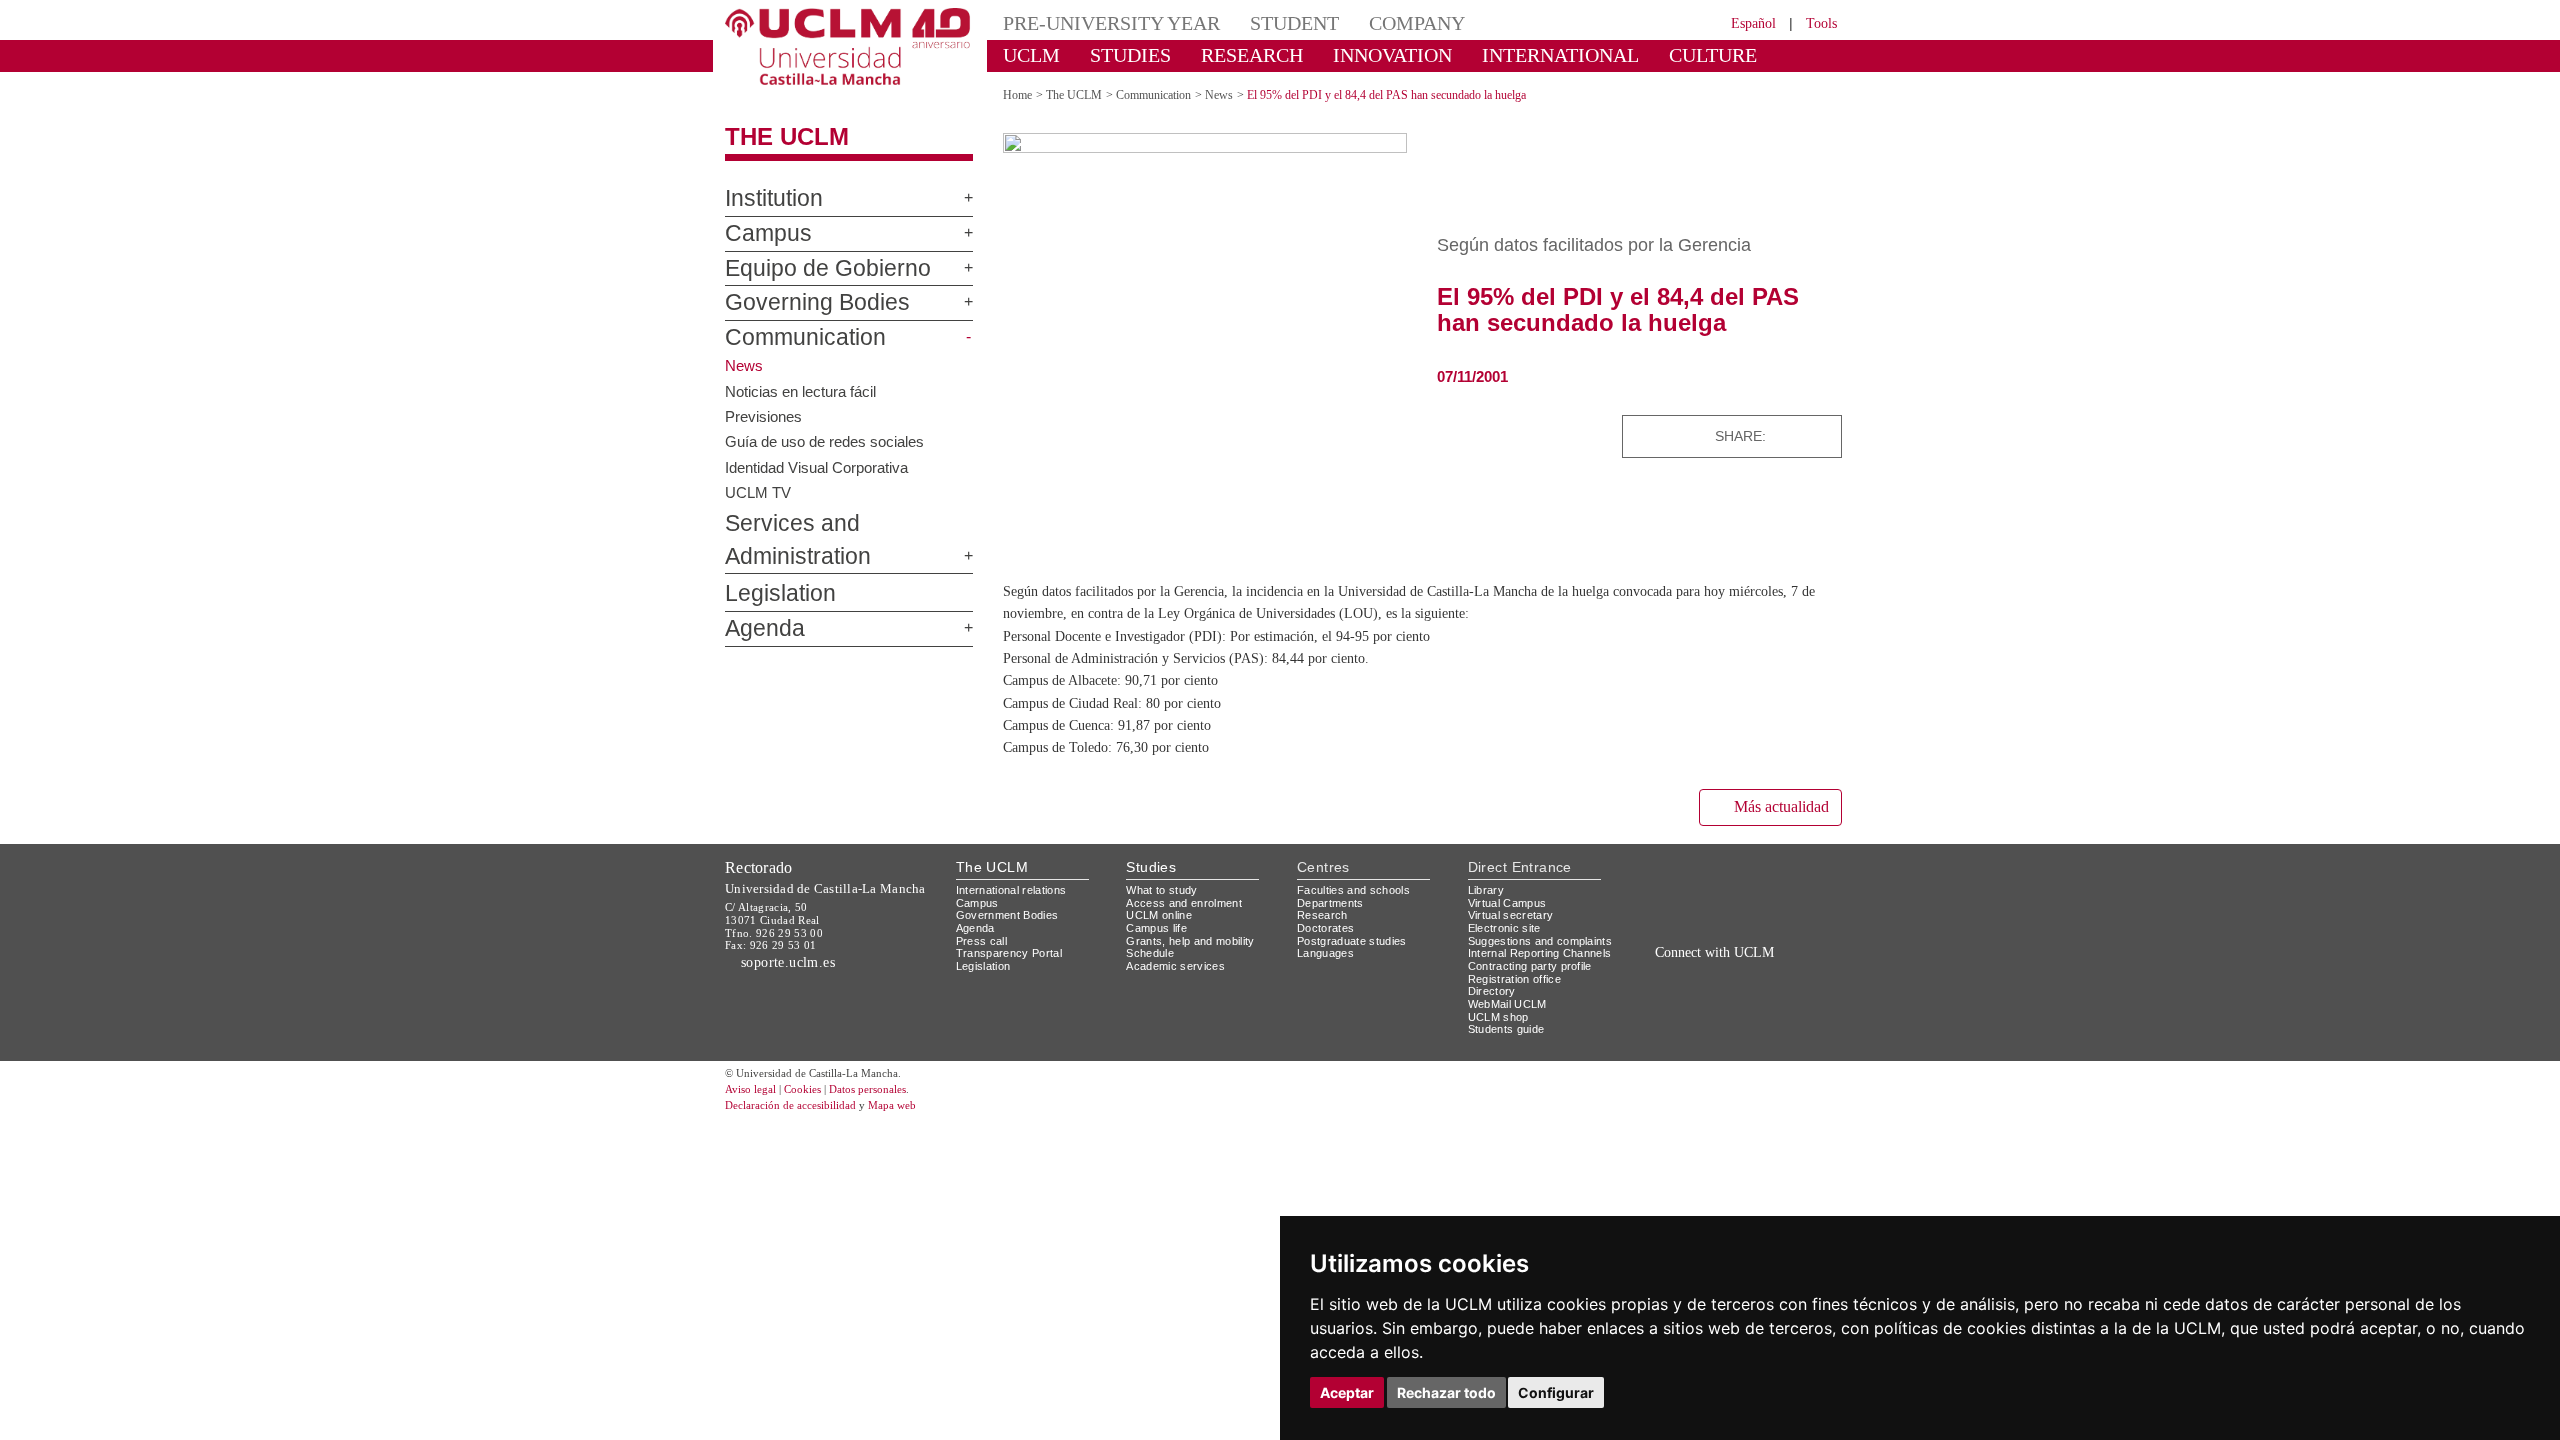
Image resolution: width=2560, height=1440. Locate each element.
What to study (1164, 888)
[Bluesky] (1802, 435)
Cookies (815, 1113)
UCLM (1025, 54)
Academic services (1179, 964)
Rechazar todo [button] (1446, 1392)
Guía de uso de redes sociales (828, 441)
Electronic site (1508, 926)
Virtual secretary (1515, 913)
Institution (768, 199)
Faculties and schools (1357, 888)
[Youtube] (1785, 972)
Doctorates (1328, 926)
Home (1020, 94)
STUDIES (1113, 54)
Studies (1151, 865)
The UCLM (776, 137)
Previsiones (765, 415)
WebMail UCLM (1510, 1027)
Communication (790, 338)
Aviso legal (753, 1113)
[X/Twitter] (1697, 972)
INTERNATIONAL (1492, 54)
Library (1488, 888)
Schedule (1152, 951)
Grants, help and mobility (1198, 939)
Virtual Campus (1511, 901)
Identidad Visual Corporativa (822, 466)
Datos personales (895, 1113)
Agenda (757, 596)
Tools (1818, 22)
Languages (1326, 951)
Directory (1495, 1015)
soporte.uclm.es (796, 960)
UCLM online (1162, 913)
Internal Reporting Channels (1520, 971)
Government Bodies (1013, 913)
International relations (1019, 888)
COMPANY (1369, 22)
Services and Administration (843, 524)
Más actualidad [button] (1773, 806)
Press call (982, 939)
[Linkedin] (1820, 435)
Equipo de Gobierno (807, 269)
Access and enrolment (1189, 901)
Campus (759, 234)
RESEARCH (1224, 54)
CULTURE (1625, 54)
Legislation (772, 562)
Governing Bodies (799, 303)
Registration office (1520, 1002)
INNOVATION (1349, 54)
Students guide (1510, 1053)
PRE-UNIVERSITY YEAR (1097, 22)
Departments (1334, 901)
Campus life (1159, 926)
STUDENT (1260, 22)
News (1242, 94)
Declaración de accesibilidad (801, 1129)
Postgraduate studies (1356, 939)
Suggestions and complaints (1513, 946)
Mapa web (917, 1129)
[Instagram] (1643, 972)
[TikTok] (1671, 972)
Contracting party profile (1538, 989)
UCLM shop (1499, 1040)
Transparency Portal (1013, 951)
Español (1740, 22)
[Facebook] (1784, 435)
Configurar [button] (1556, 1392)
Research (1323, 913)
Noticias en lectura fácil (803, 390)
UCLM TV (757, 492)
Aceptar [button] (1347, 1392)
